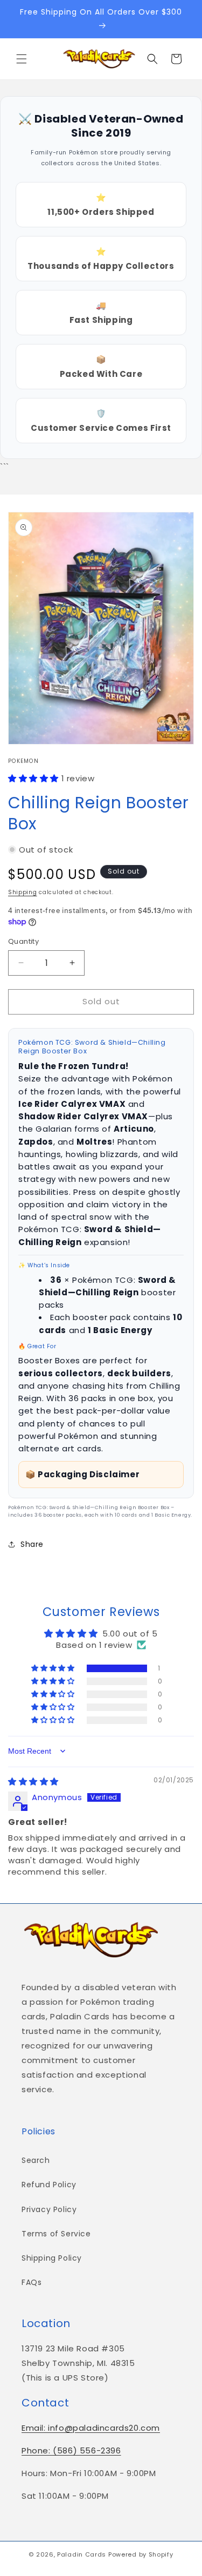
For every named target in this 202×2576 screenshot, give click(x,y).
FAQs (32, 2282)
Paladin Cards (82, 2554)
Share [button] (32, 1544)
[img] (33, 1781)
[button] (22, 59)
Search (36, 2160)
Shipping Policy (52, 2258)
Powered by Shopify (141, 2554)
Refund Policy (49, 2185)
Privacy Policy (49, 2209)
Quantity (23, 941)
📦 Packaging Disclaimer (82, 1474)
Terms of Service (56, 2234)
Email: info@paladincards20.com (91, 2428)
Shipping (23, 892)
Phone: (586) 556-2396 (71, 2450)
